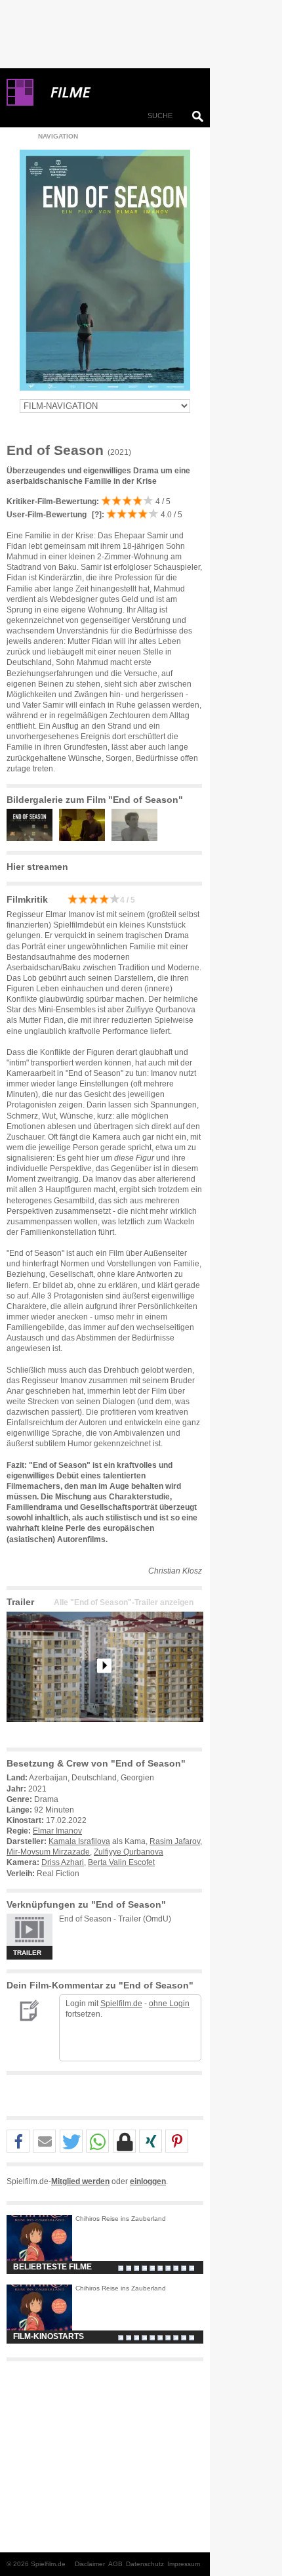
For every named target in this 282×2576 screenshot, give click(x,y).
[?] (96, 515)
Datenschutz (145, 2564)
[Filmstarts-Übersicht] (118, 93)
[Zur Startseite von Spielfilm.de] (20, 103)
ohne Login (169, 2004)
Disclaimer (90, 2564)
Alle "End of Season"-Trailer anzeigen (124, 1602)
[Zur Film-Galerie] (33, 838)
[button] (18, 2142)
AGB (115, 2564)
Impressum (184, 2564)
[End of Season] (105, 1732)
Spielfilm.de (121, 2004)
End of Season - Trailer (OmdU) (115, 1919)
